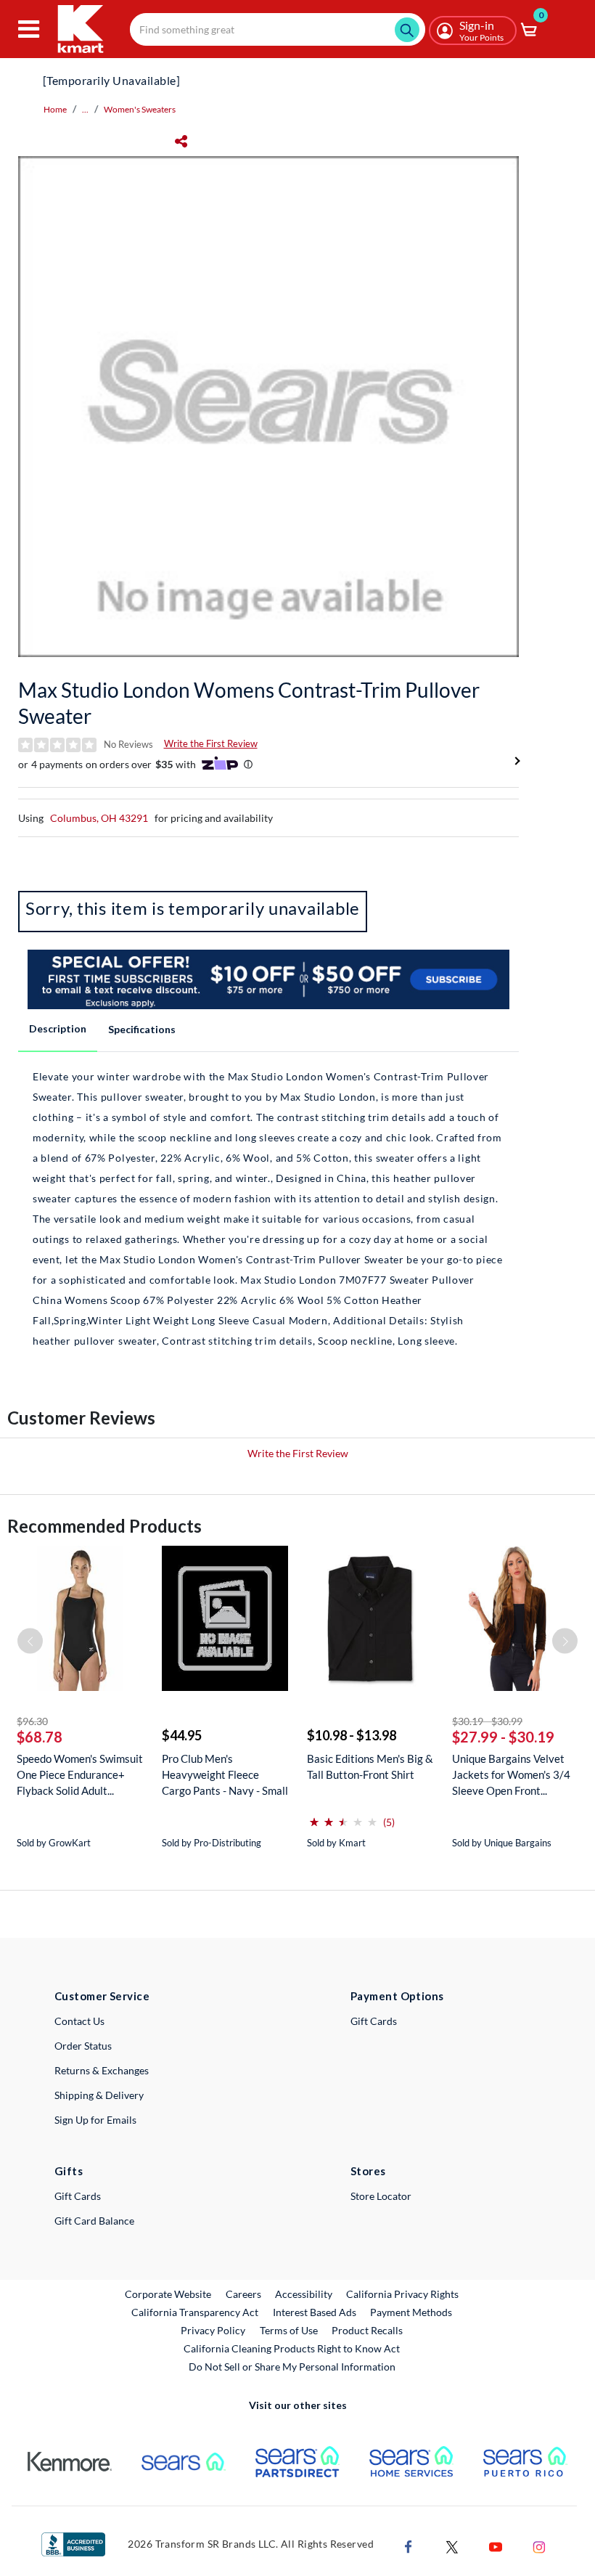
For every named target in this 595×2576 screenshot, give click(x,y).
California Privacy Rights (402, 2294)
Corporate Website (169, 2294)
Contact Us (79, 2021)
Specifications (142, 1029)
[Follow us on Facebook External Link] (409, 2545)
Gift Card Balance (94, 2221)
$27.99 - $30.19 (503, 1737)
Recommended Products (104, 1526)
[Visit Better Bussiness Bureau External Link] (73, 2543)
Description (58, 1028)
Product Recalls (368, 2330)
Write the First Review (211, 743)
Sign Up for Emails (95, 2120)
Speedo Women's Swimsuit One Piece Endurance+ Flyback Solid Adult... (80, 1774)
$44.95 (182, 1735)
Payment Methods (411, 2312)
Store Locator (381, 2196)
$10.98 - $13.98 (352, 1735)
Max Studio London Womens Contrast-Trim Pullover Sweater (249, 703)
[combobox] (278, 29)
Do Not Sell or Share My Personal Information (292, 2367)
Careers (244, 2294)
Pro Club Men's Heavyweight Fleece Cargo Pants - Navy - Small (225, 1774)
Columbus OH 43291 (99, 818)
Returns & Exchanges (102, 2070)
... (85, 109)
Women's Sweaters (140, 109)
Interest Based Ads (315, 2312)
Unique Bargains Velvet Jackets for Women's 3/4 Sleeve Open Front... (511, 1774)
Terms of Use (289, 2330)
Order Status (83, 2046)
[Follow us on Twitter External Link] (452, 2545)
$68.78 (40, 1737)
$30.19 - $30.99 (487, 1721)
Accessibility (304, 2294)
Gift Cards (374, 2021)
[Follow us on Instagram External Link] (539, 2545)
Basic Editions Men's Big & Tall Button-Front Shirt (370, 1766)
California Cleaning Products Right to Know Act (292, 2348)
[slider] (343, 1816)
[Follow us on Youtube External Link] (496, 2545)
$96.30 (32, 1721)
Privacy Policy (213, 2330)
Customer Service (102, 1996)
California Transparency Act (195, 2312)
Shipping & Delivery (99, 2095)
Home (55, 109)
